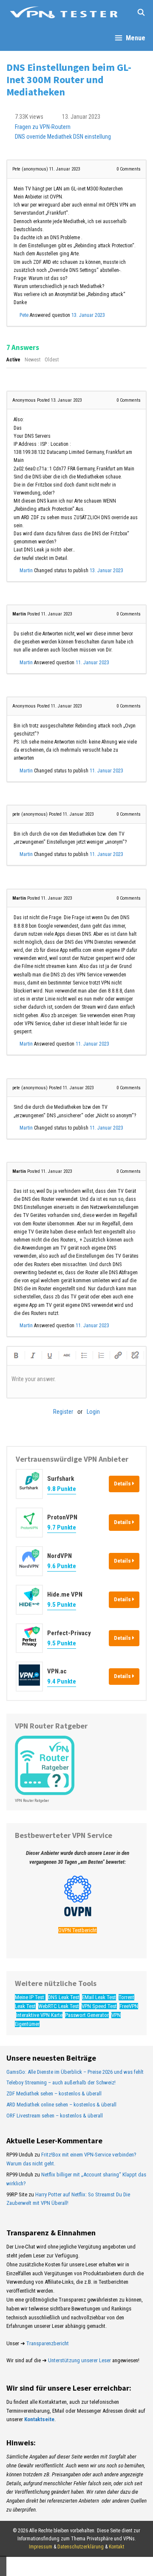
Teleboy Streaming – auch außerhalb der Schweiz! (61, 2082)
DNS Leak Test (64, 1997)
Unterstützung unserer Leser (79, 2360)
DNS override (30, 137)
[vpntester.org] (64, 13)
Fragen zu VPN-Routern (43, 127)
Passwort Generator (87, 2015)
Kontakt (116, 2547)
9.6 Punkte (62, 1566)
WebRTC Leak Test (59, 2006)
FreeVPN (129, 2006)
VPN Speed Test (99, 2006)
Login (93, 1412)
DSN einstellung (92, 137)
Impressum (41, 2547)
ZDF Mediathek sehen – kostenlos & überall (54, 2094)
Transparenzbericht (48, 2343)
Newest (33, 360)
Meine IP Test (30, 1997)
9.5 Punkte (62, 1605)
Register (63, 1412)
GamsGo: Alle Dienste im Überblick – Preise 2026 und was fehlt (75, 2072)
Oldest (52, 360)
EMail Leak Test (99, 1997)
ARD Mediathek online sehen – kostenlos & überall (61, 2105)
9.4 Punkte (62, 1681)
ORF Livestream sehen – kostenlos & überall (55, 2116)
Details (123, 1484)
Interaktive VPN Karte (39, 2015)
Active (13, 360)
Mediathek (59, 137)
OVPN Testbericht (78, 1930)
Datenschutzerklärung (81, 2547)
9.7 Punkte (62, 1527)
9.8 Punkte (62, 1489)
